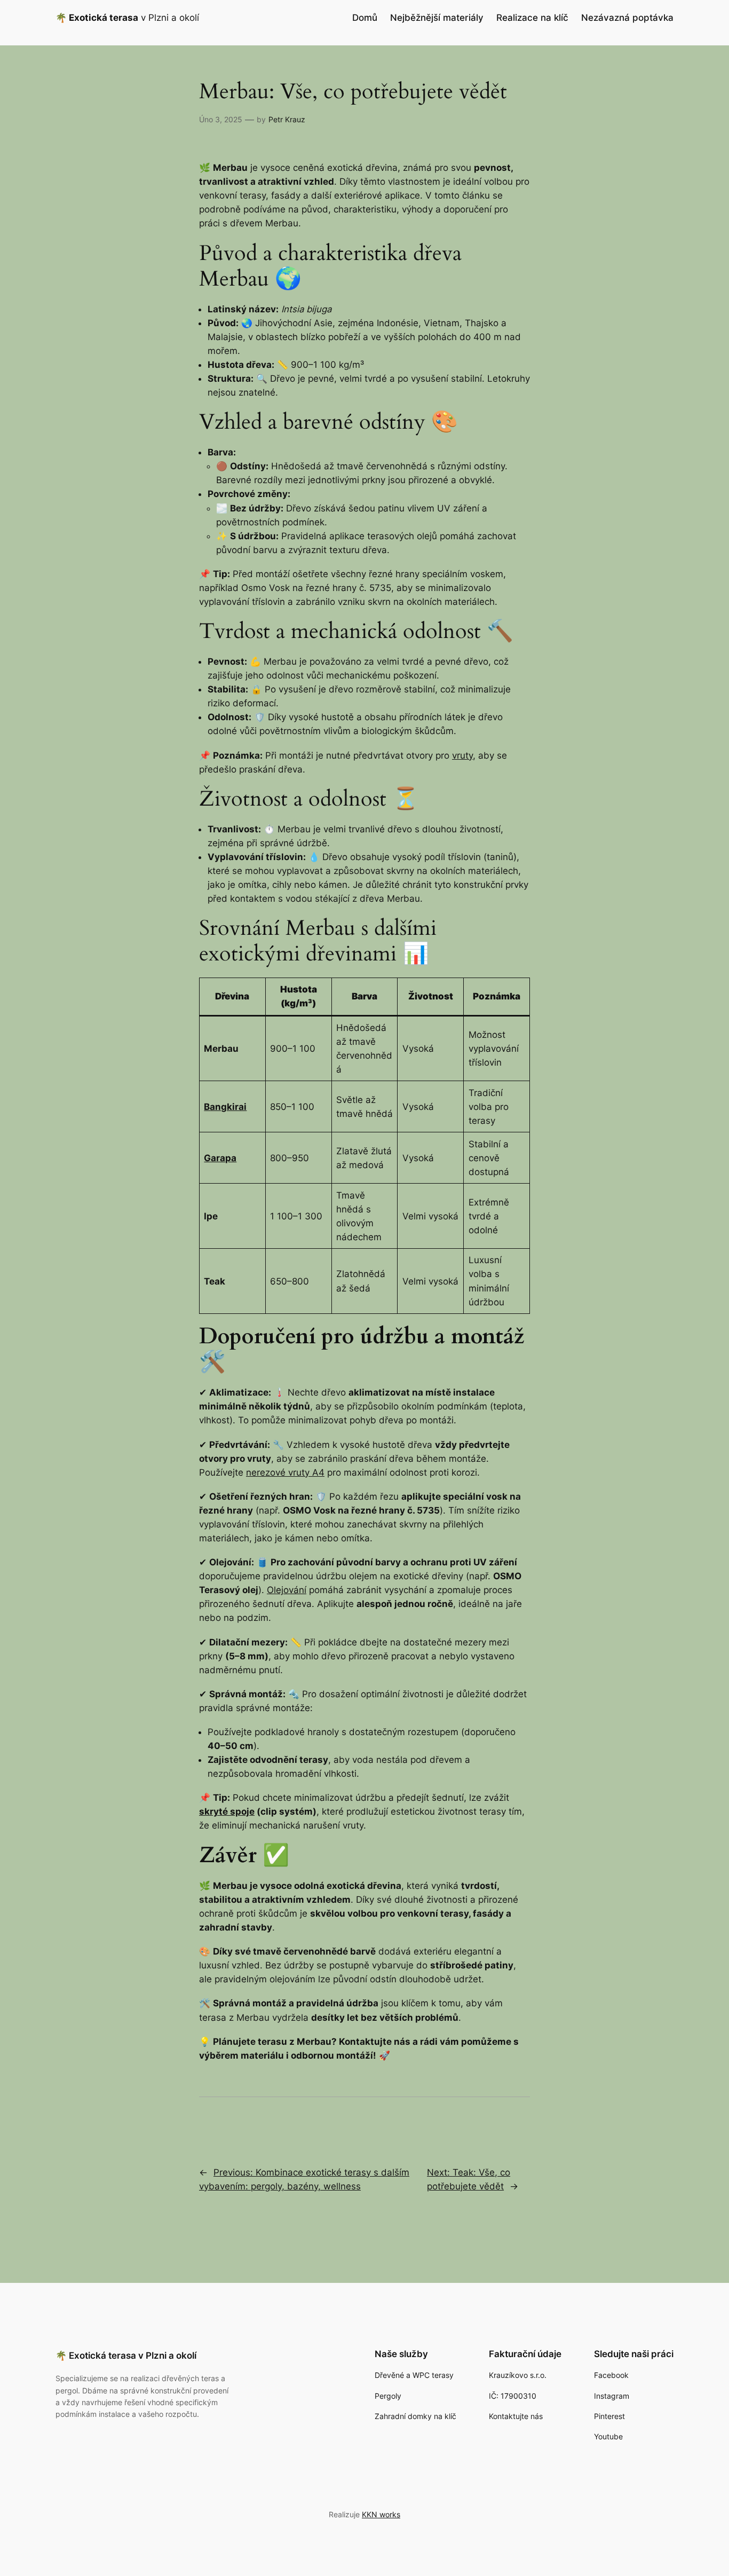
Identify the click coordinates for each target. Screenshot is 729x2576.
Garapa (220, 1158)
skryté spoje (227, 1811)
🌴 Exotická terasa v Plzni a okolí (126, 2356)
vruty (462, 755)
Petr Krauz (287, 119)
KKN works (381, 2514)
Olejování (287, 1590)
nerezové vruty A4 (285, 1472)
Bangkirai (225, 1107)
